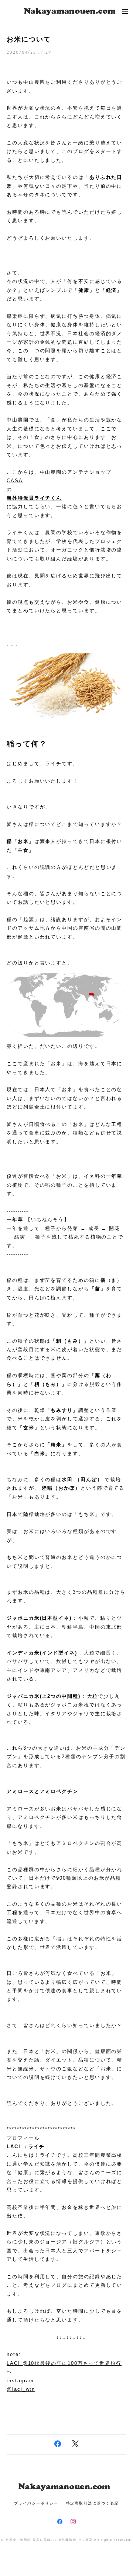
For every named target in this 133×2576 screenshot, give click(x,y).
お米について (29, 39)
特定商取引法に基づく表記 (93, 2503)
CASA (15, 481)
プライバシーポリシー (36, 2503)
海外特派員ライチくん (34, 498)
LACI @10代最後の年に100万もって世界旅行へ (64, 2367)
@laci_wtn (21, 2389)
